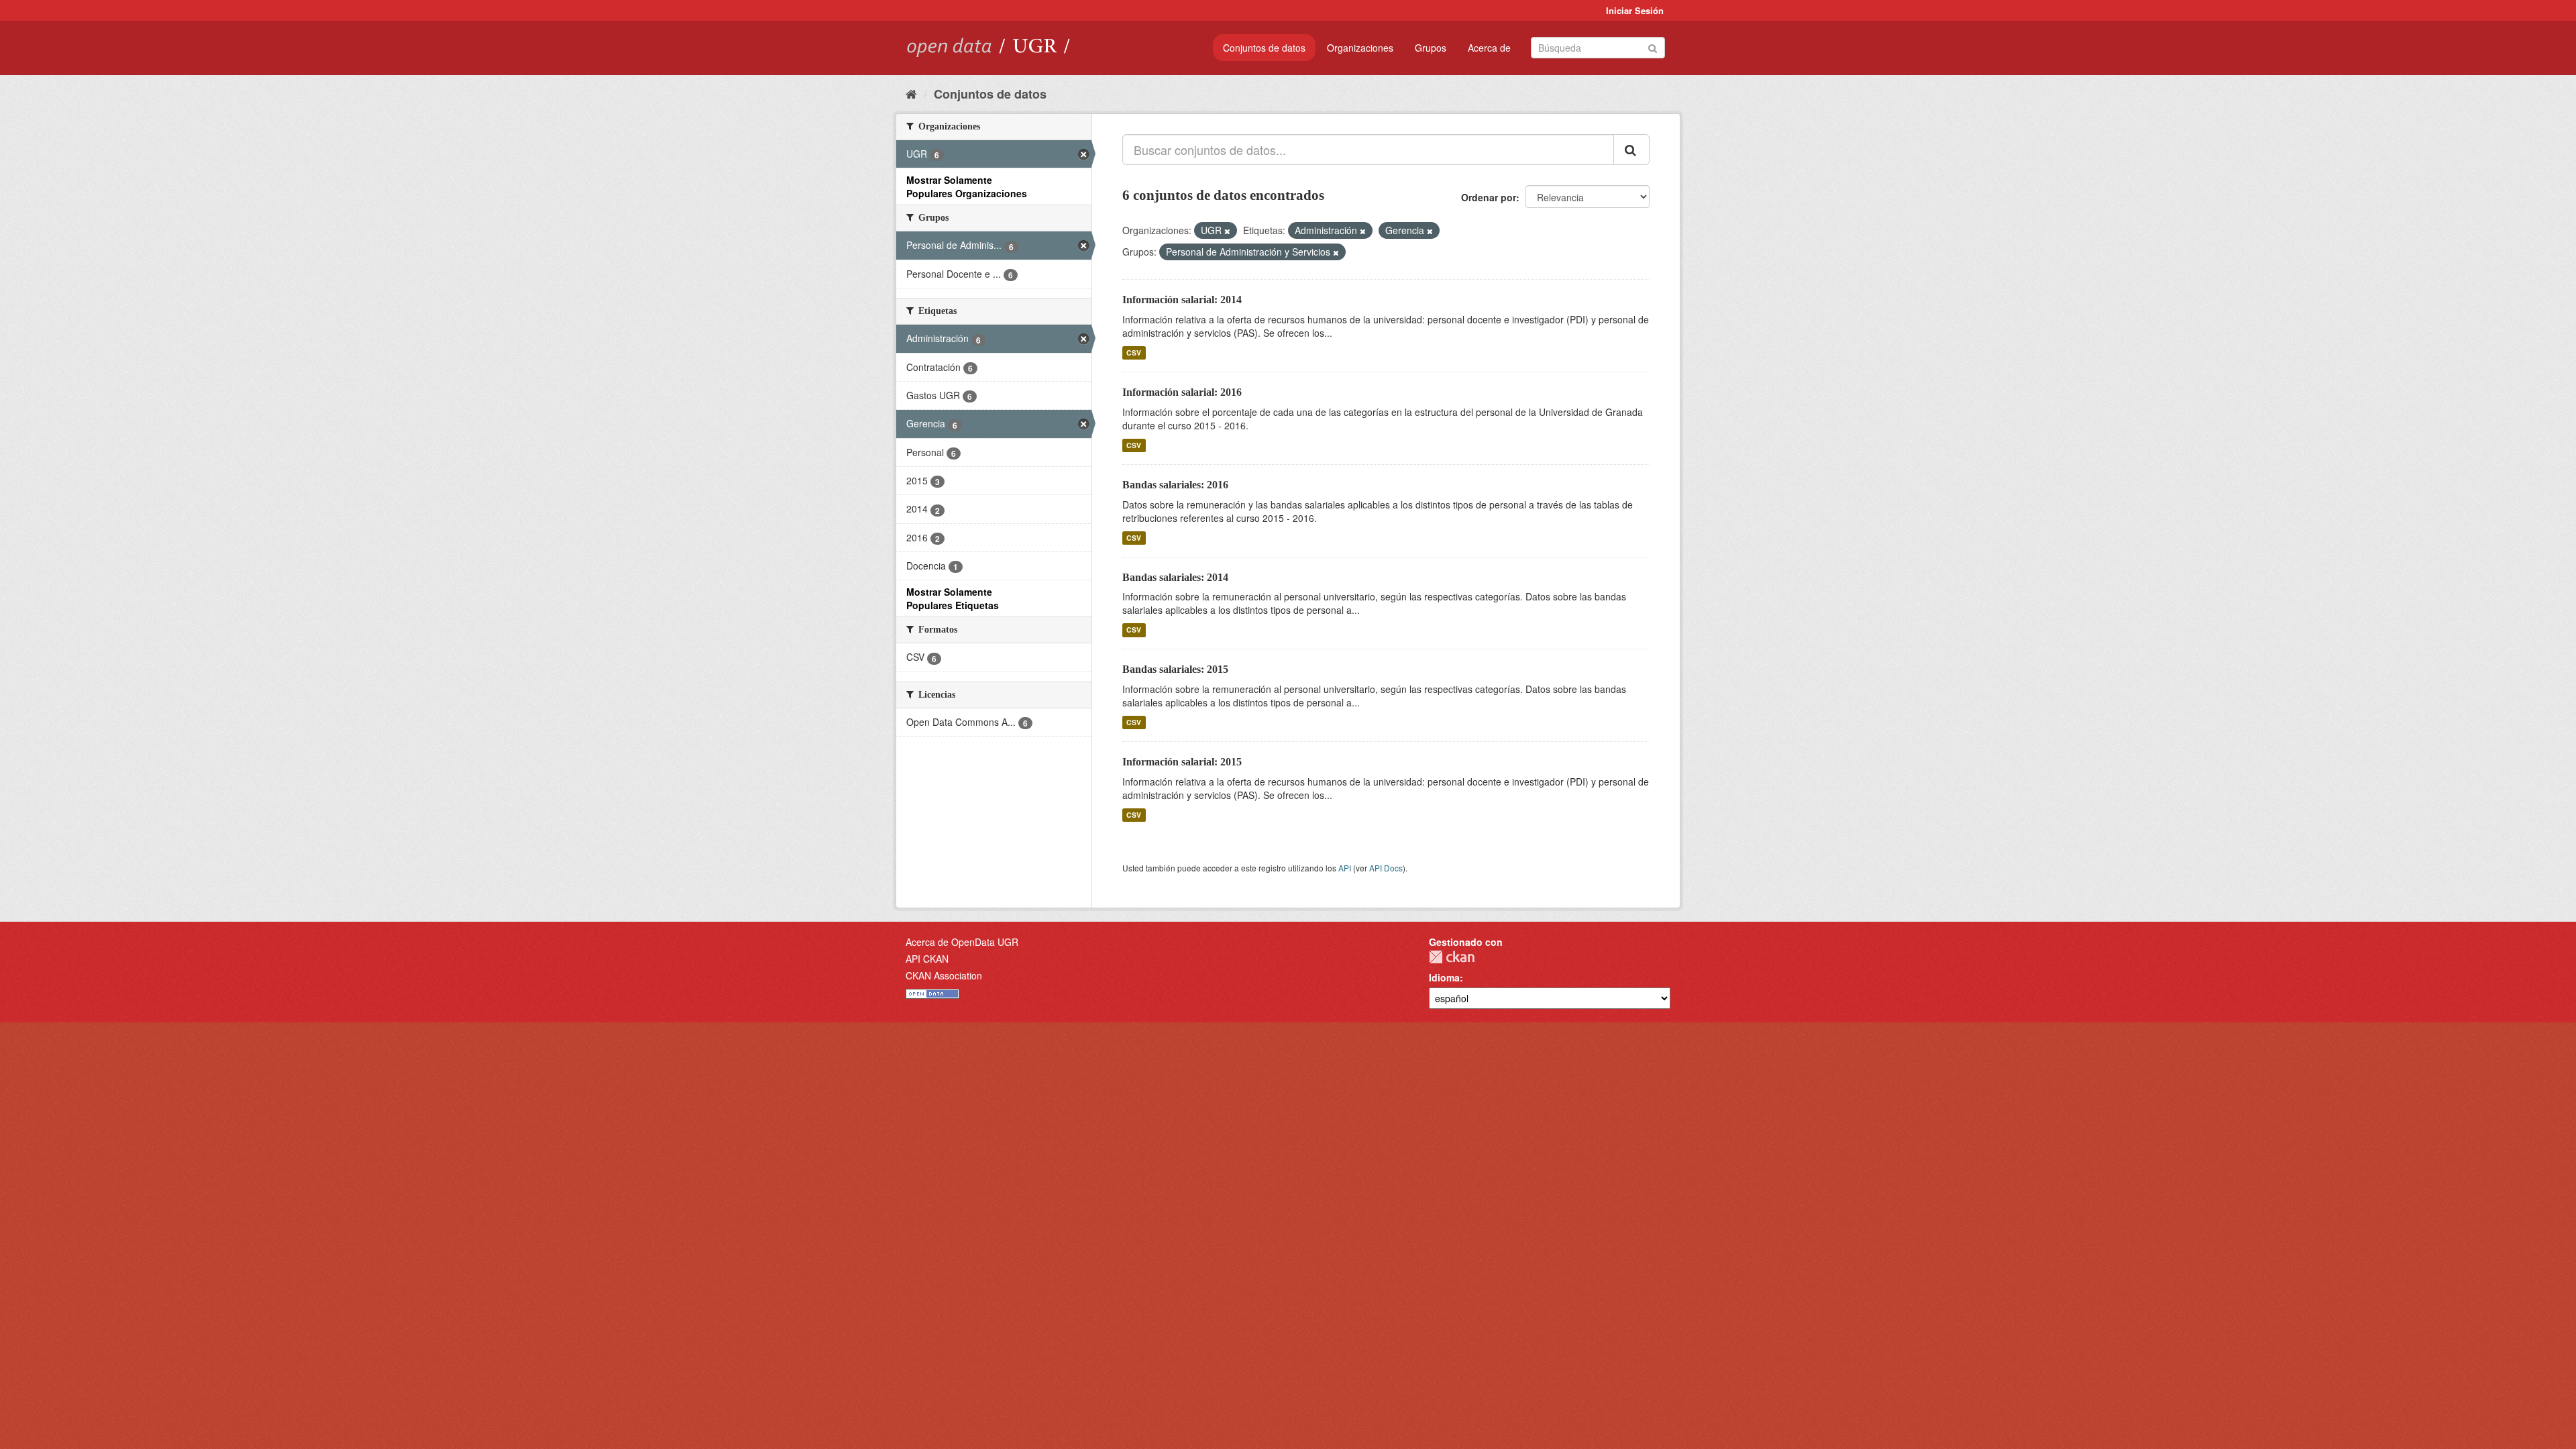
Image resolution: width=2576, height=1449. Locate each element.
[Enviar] (1653, 47)
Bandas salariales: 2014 (1175, 577)
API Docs (1386, 868)
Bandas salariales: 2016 (1175, 485)
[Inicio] (911, 93)
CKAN (1452, 957)
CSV (1134, 353)
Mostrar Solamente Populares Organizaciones (967, 186)
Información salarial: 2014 (1182, 300)
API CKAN (927, 959)
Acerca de (1489, 48)
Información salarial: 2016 (1182, 392)
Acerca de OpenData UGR (962, 942)
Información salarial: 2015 (1182, 762)
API (1345, 868)
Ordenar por (1489, 197)
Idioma (1444, 977)
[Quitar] (1227, 231)
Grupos (1431, 48)
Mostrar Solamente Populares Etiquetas (953, 598)
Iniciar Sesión (1635, 10)
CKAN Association (944, 975)
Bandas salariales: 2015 (1175, 669)
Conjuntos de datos (1264, 48)
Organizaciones (1360, 48)
